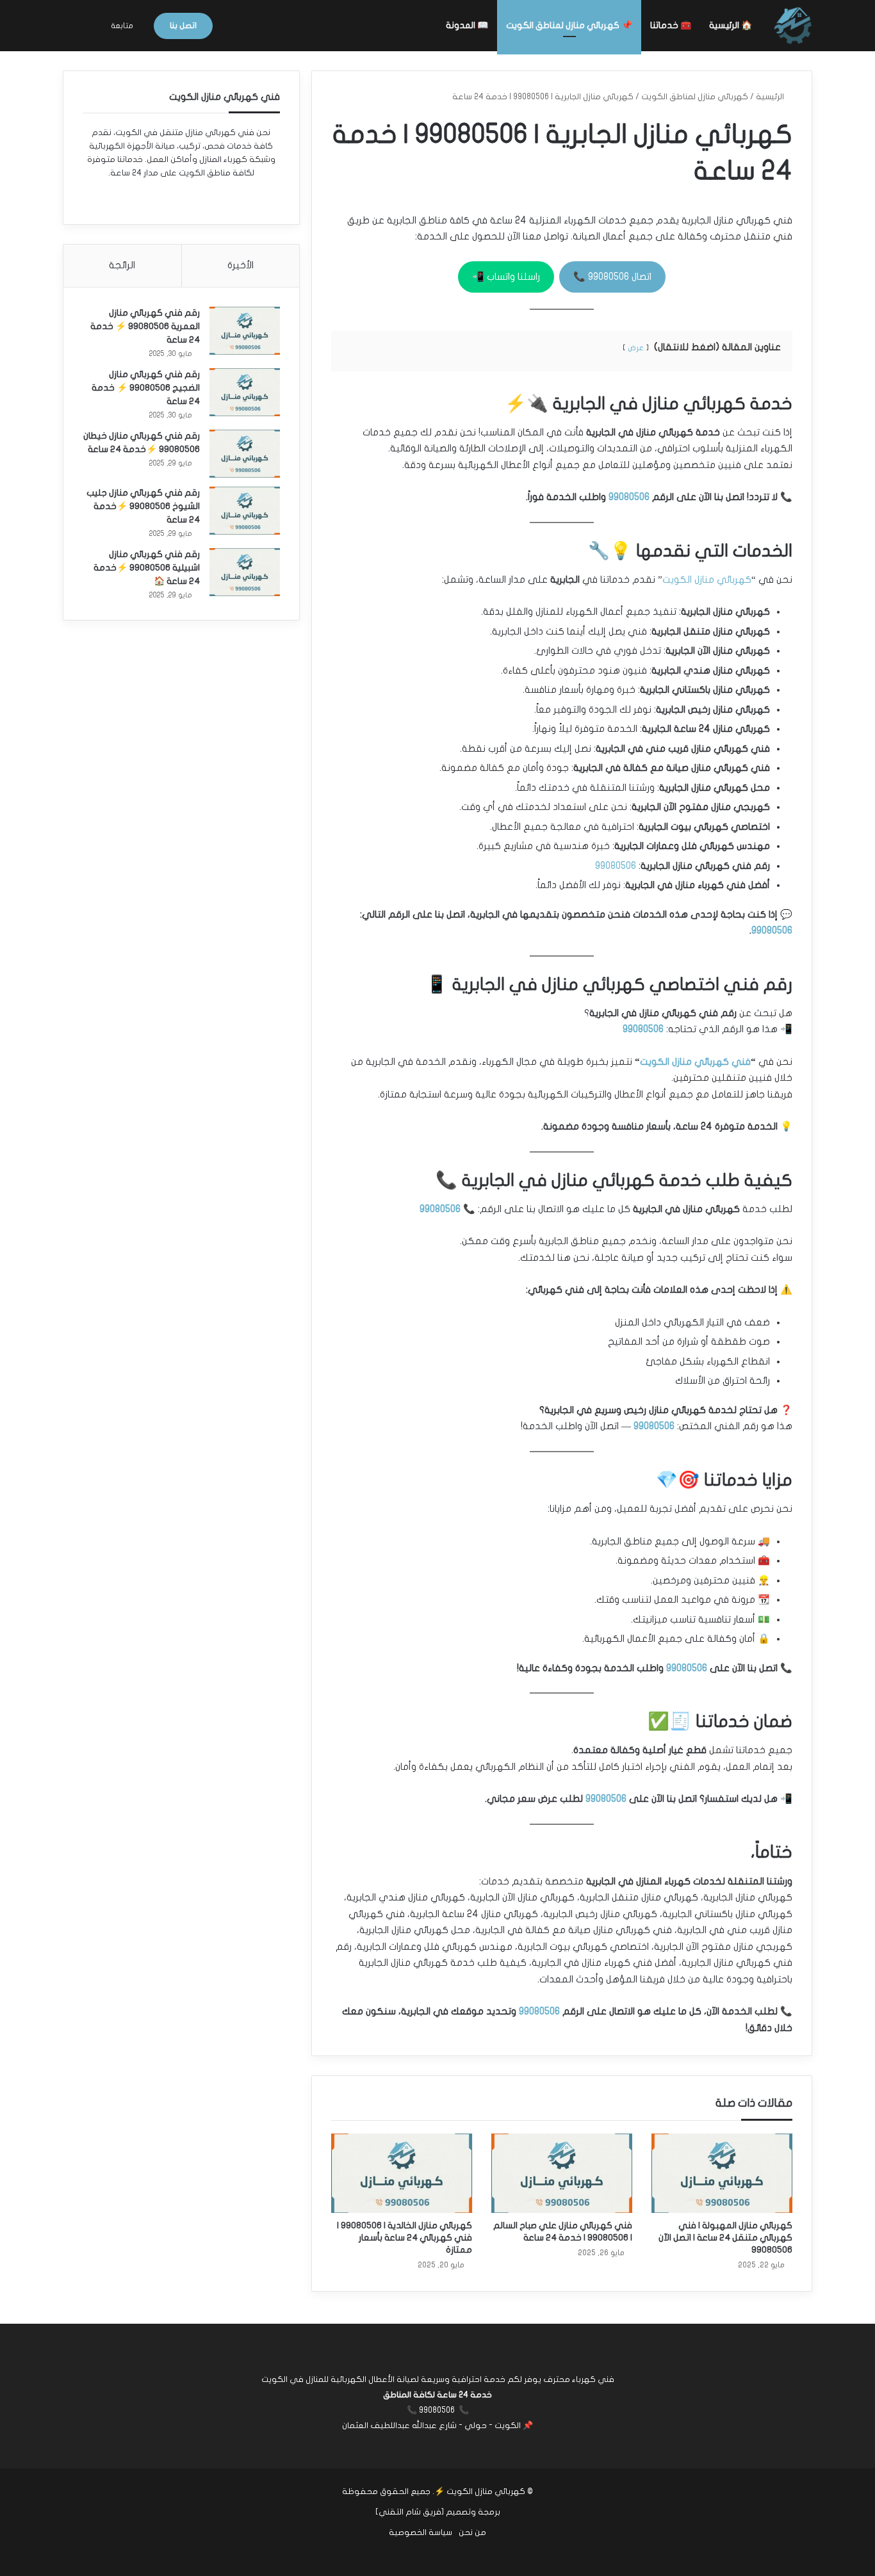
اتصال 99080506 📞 (612, 277)
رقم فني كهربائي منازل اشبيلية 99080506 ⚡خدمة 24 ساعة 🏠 (147, 568)
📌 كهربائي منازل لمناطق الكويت (569, 25)
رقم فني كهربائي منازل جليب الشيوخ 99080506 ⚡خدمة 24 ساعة (143, 506)
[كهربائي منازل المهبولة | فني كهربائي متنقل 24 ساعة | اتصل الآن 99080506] (722, 2173)
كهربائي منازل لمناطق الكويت (695, 97)
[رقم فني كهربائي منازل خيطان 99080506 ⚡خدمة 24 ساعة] (245, 454)
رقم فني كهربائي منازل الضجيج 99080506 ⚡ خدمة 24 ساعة (146, 388)
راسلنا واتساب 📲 (506, 277)
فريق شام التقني (410, 2512)
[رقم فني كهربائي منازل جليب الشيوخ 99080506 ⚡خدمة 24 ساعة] (245, 511)
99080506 (629, 497)
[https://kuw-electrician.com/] (793, 26)
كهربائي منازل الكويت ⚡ (480, 2491)
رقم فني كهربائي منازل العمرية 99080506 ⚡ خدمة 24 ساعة (145, 326)
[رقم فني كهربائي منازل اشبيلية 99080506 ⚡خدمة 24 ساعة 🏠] (245, 572)
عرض (636, 348)
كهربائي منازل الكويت (707, 579)
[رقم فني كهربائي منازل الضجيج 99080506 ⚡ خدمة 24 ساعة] (245, 392)
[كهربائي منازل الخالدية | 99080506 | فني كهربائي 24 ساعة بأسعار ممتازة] (402, 2173)
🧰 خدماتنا (671, 25)
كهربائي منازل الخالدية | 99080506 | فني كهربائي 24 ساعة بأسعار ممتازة (405, 2238)
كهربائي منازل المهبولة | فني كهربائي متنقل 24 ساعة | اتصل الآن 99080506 (725, 2238)
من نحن (472, 2532)
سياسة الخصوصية (421, 2532)
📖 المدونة (467, 25)
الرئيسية (771, 97)
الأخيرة (241, 265)
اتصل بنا (183, 26)
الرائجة (122, 265)
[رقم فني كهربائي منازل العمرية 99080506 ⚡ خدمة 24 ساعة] (245, 331)
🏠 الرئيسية (731, 25)
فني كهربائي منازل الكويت (695, 1062)
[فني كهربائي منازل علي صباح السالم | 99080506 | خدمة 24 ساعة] (562, 2173)
